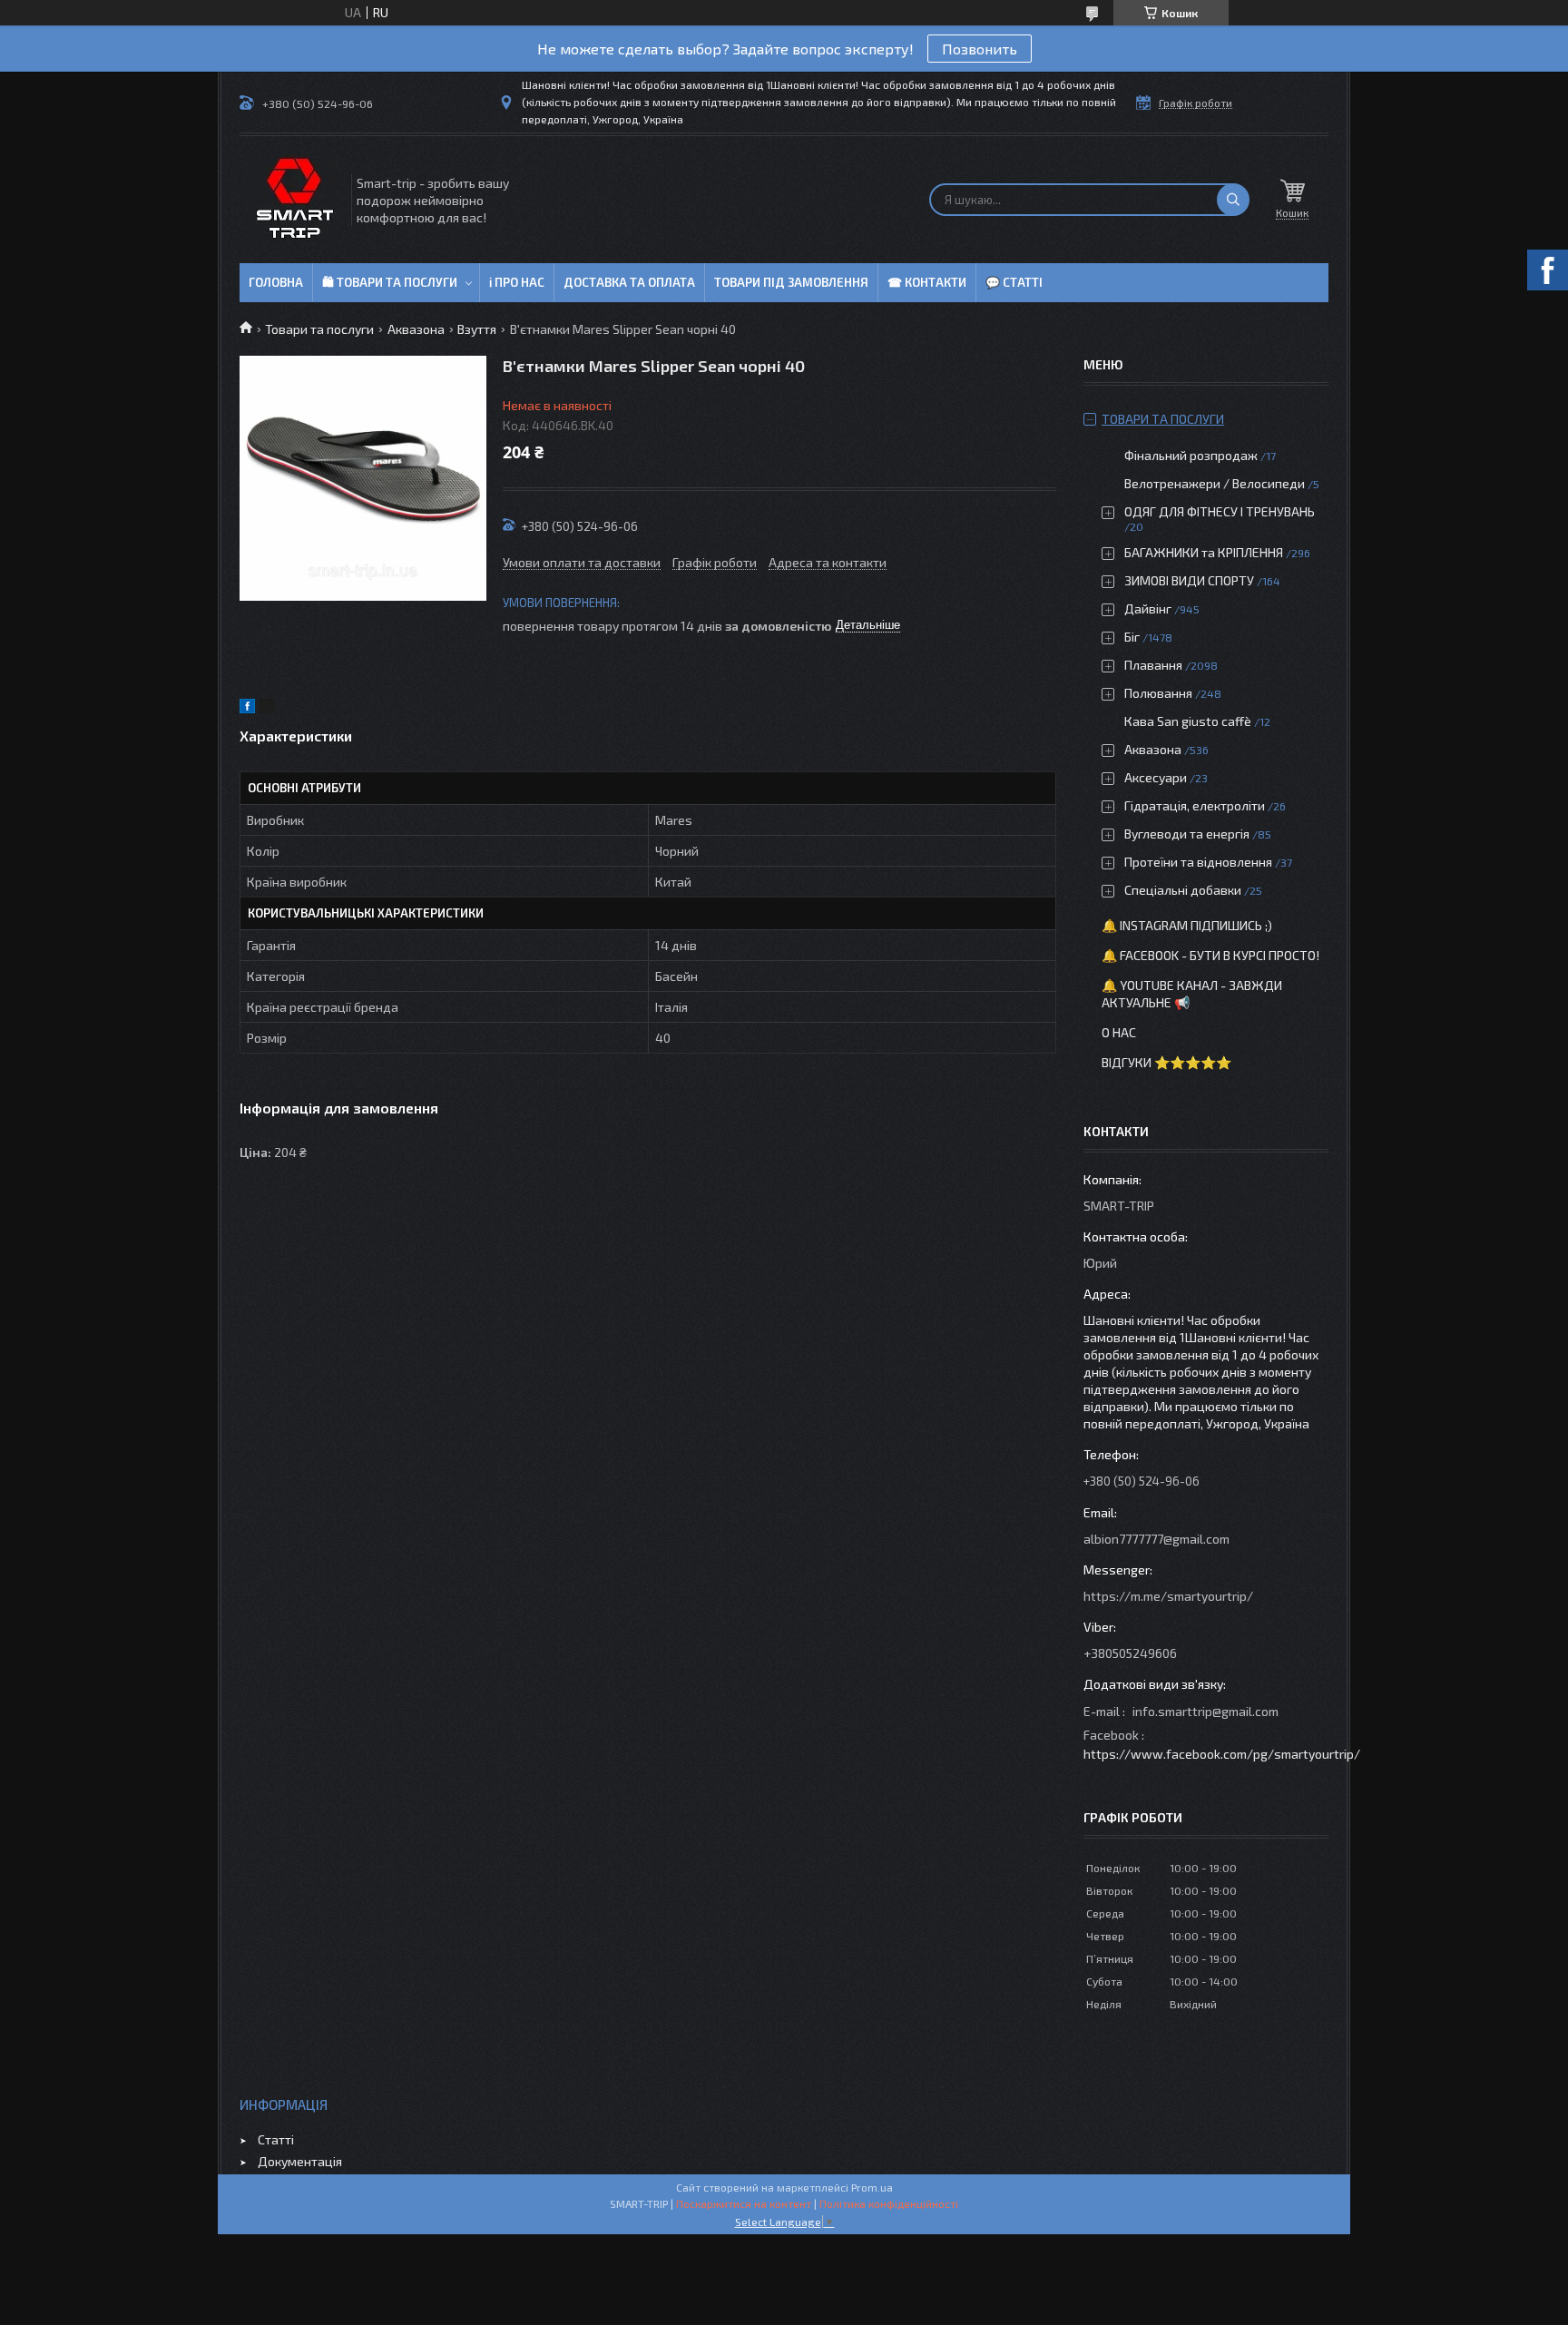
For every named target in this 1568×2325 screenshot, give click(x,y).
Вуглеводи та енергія (1187, 834)
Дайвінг (1148, 608)
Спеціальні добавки (1183, 890)
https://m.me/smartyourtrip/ (1168, 1596)
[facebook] (247, 708)
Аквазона (416, 329)
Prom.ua (872, 2187)
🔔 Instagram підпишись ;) (1187, 925)
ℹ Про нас (517, 282)
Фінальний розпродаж (1192, 455)
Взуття (477, 329)
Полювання (1158, 693)
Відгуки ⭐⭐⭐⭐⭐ (1166, 1062)
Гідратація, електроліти (1195, 805)
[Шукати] (1233, 200)
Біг (1132, 637)
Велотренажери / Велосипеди (1215, 483)
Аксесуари (1156, 777)
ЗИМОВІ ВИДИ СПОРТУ (1189, 580)
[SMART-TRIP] (294, 200)
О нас (1119, 1032)
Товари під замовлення (791, 282)
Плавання (1153, 665)
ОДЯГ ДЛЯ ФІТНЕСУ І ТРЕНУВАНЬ (1220, 511)
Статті (276, 2139)
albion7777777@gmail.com (1156, 1539)
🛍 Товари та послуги (390, 282)
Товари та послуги (319, 329)
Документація (300, 2161)
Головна (276, 282)
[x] (267, 708)
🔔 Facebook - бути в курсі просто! (1210, 955)
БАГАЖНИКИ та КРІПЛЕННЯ (1204, 552)
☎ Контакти (927, 282)
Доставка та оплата (629, 282)
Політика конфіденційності (889, 2203)
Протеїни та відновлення (1198, 862)
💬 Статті (1014, 282)
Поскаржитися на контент (744, 2203)
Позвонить (980, 49)
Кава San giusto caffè (1188, 721)
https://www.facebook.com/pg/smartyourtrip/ (1222, 1754)
